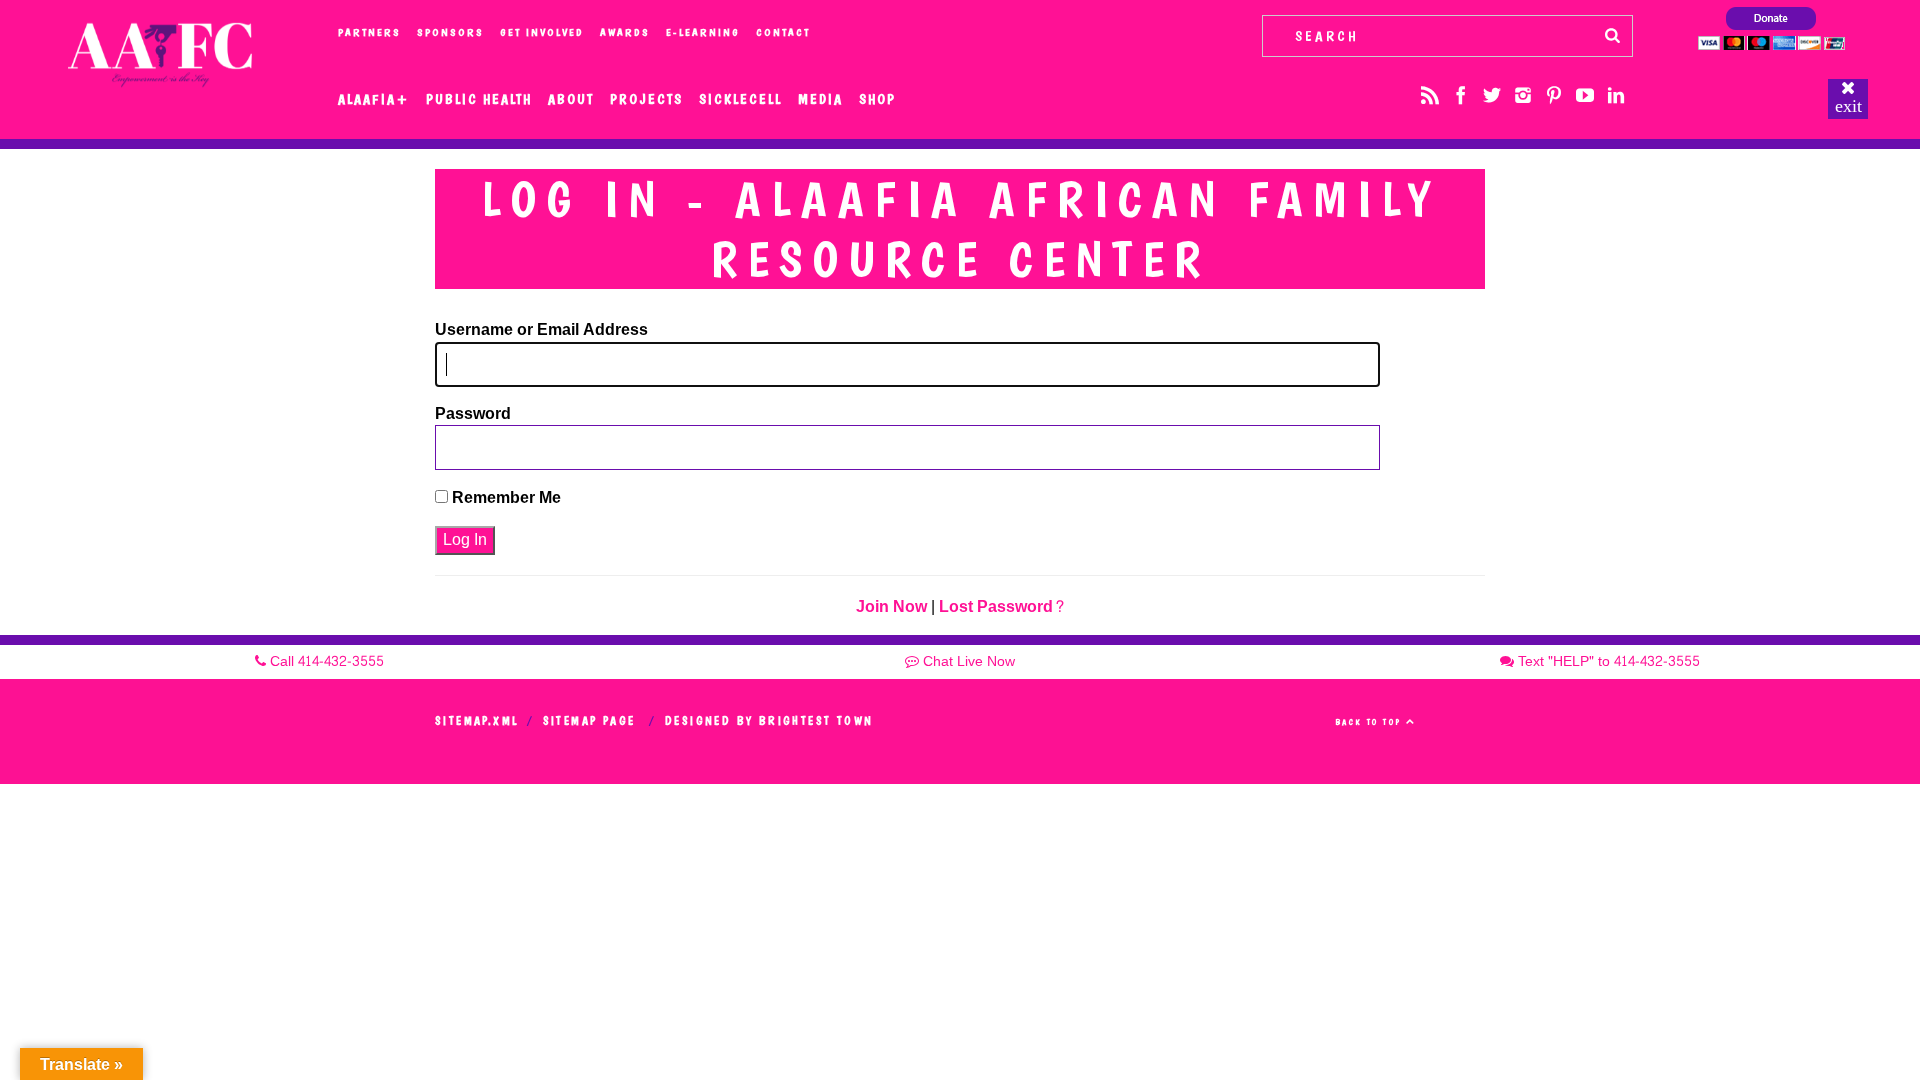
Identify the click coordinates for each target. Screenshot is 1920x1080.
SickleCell (740, 99)
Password (473, 414)
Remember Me (504, 498)
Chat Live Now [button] (967, 661)
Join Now (891, 606)
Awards (625, 32)
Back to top (1370, 722)
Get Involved (542, 32)
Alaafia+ (374, 99)
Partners (369, 32)
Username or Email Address (541, 330)
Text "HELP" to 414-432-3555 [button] (1607, 661)
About (571, 99)
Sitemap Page (589, 721)
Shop (877, 99)
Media (820, 99)
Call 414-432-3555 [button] (325, 661)
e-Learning (703, 32)
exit (1848, 106)
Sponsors (450, 32)
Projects (646, 99)
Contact (783, 32)
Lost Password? (1002, 606)
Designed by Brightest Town (769, 721)
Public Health (479, 99)
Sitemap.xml (476, 721)
